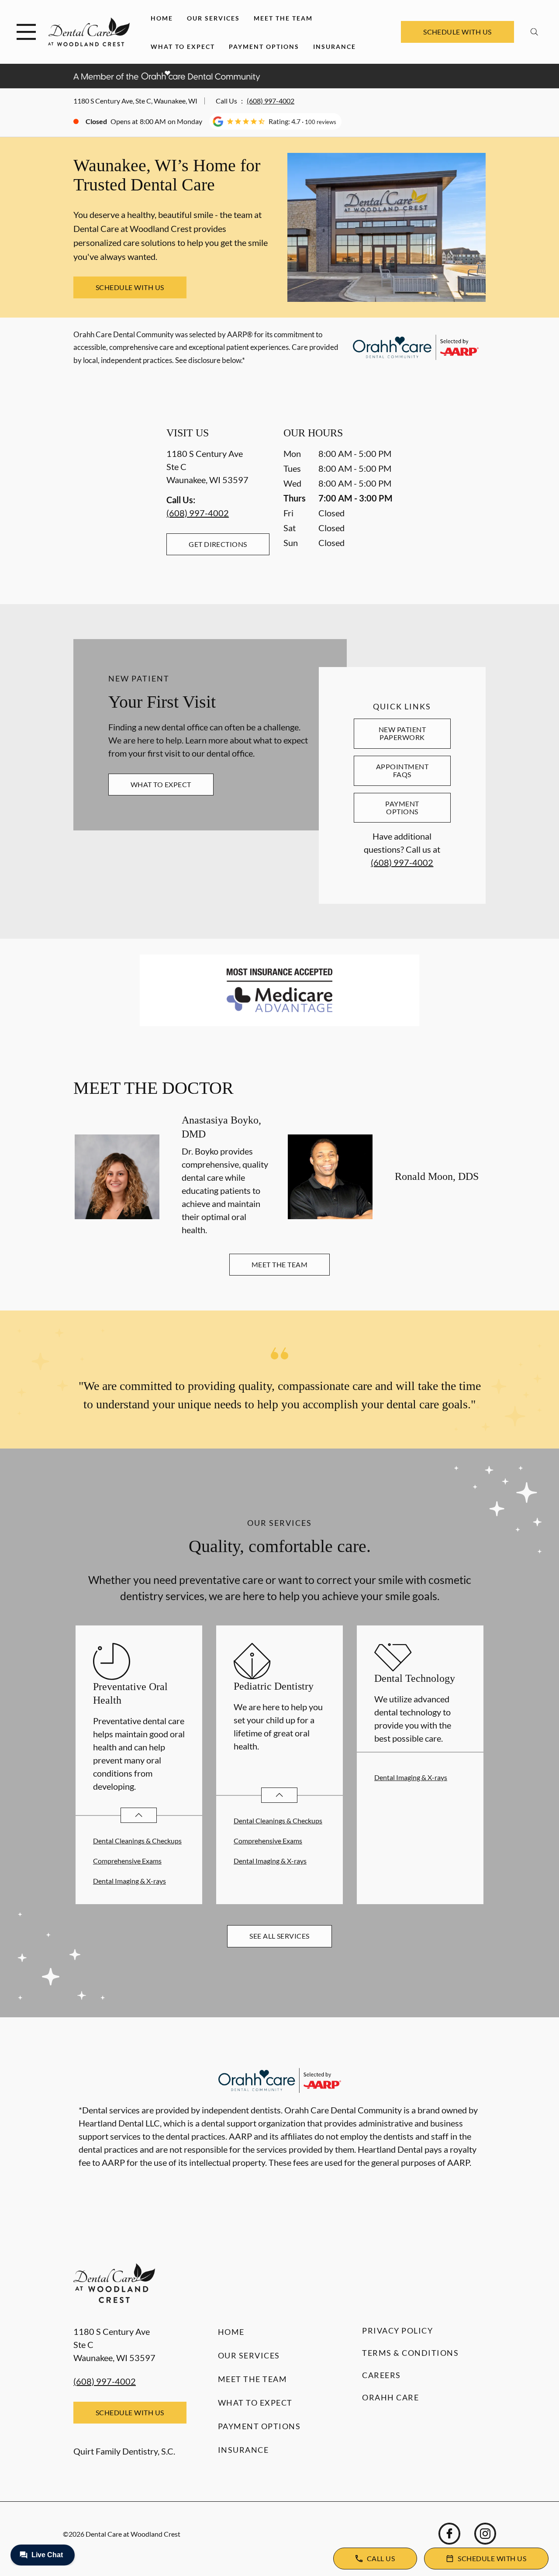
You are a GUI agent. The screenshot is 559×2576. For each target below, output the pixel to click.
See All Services (279, 1936)
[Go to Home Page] (89, 32)
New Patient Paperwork (402, 733)
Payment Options (264, 47)
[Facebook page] (449, 2534)
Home (162, 18)
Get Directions (218, 544)
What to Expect (183, 47)
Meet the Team (283, 18)
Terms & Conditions (410, 2353)
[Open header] (26, 32)
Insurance (335, 47)
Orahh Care (390, 2397)
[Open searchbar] (534, 32)
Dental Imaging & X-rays (129, 1881)
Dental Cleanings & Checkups (137, 1841)
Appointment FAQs (402, 770)
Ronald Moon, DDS (437, 1176)
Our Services (213, 18)
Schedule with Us (457, 32)
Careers (381, 2375)
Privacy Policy (397, 2331)
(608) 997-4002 (271, 101)
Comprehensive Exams (127, 1861)
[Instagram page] (485, 2534)
